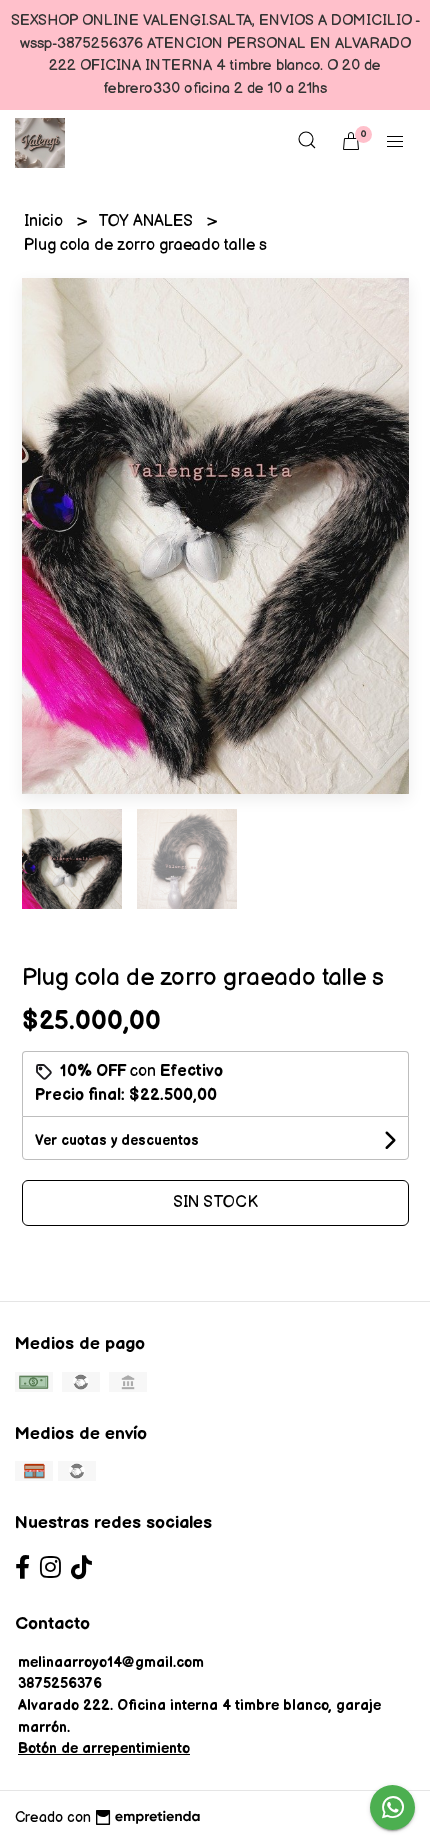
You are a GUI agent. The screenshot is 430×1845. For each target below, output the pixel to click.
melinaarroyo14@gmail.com (111, 1662)
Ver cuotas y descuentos (117, 1140)
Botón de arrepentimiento (104, 1748)
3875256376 (60, 1683)
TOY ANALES (147, 221)
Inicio (45, 221)
